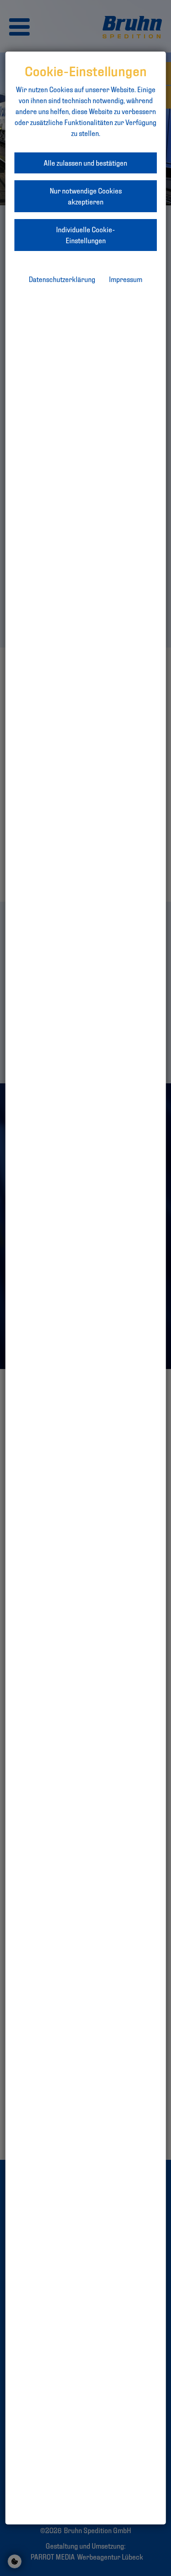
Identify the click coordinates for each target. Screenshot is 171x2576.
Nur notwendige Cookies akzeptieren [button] (86, 196)
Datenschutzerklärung (62, 279)
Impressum (126, 279)
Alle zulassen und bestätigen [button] (85, 163)
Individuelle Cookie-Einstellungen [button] (85, 235)
